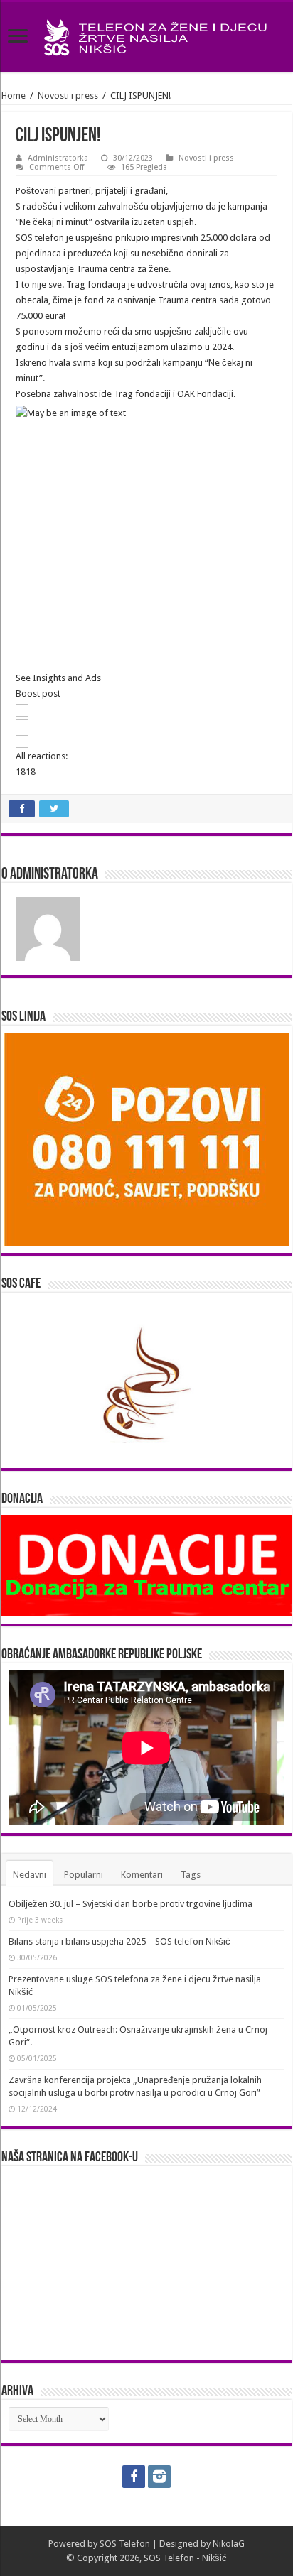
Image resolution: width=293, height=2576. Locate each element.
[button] (146, 678)
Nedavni (30, 1875)
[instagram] (159, 2477)
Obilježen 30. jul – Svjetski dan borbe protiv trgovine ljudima (130, 1904)
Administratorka (58, 158)
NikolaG (229, 2544)
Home (14, 96)
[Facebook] (134, 2477)
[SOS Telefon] (146, 35)
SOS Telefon (125, 2544)
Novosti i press (68, 96)
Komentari (142, 1875)
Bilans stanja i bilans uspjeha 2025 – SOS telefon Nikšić (119, 1941)
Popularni (84, 1875)
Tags (191, 1875)
